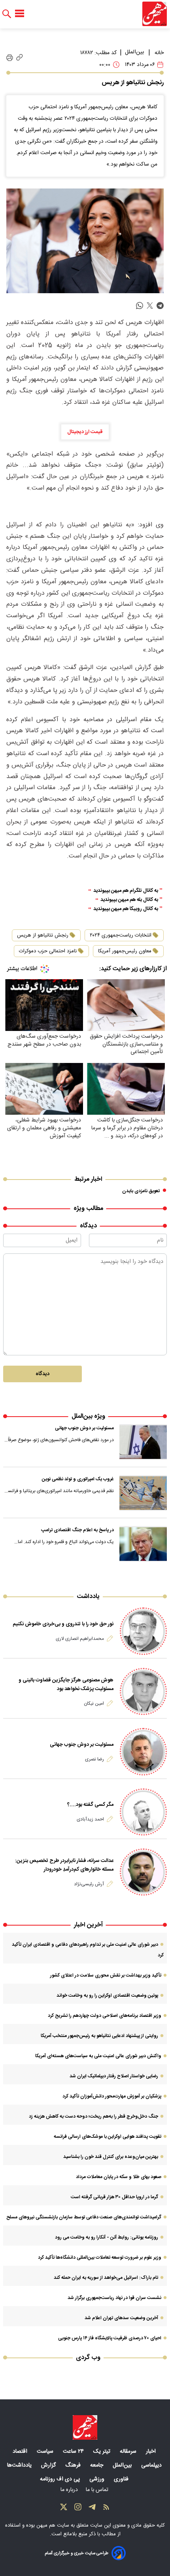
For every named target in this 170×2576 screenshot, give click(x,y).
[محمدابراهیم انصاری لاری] (143, 1631)
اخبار (152, 2452)
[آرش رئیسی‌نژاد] (143, 1872)
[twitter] (150, 306)
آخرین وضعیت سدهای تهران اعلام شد (121, 2318)
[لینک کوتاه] (20, 58)
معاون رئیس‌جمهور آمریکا (125, 951)
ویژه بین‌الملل (88, 1416)
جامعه (97, 2465)
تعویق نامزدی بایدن (141, 1191)
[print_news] (10, 58)
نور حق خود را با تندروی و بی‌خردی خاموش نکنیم (63, 1624)
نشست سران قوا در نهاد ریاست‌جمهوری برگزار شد (114, 2298)
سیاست (46, 2452)
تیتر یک (103, 2452)
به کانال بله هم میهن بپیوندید (129, 900)
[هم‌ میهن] (85, 2427)
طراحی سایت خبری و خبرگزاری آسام (76, 2553)
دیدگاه (42, 1374)
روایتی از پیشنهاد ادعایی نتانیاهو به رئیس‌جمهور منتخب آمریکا (99, 2036)
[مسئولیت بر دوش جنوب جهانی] (143, 1442)
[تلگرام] (92, 2509)
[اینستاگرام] (78, 2509)
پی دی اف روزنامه (61, 2479)
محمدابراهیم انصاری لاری (80, 1639)
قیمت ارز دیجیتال (85, 432)
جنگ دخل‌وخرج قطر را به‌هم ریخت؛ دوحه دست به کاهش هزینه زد (93, 2116)
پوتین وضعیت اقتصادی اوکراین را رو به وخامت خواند (107, 1996)
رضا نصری (94, 1759)
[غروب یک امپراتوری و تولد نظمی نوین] (143, 1493)
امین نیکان (94, 1704)
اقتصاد (21, 2452)
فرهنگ (74, 2465)
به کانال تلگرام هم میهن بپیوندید (126, 891)
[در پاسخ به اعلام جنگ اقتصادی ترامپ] (143, 1544)
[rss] (106, 2509)
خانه (159, 53)
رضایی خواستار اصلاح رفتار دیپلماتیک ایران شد (114, 2076)
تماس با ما (98, 2490)
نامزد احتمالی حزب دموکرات (48, 951)
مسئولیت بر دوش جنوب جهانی (84, 1428)
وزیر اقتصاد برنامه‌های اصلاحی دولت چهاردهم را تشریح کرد (105, 2016)
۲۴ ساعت (74, 2452)
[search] (7, 14)
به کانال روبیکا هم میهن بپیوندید (126, 909)
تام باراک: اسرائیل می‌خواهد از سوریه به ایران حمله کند (106, 2278)
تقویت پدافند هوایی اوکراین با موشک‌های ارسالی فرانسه (108, 2137)
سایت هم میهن (53, 2525)
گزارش (49, 2465)
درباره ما (70, 2490)
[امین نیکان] (143, 1691)
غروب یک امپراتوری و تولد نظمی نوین (78, 1479)
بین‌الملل (134, 52)
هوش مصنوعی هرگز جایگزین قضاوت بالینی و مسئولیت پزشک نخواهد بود (66, 1685)
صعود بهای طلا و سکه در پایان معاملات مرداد (119, 2177)
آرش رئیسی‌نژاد (89, 1884)
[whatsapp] (140, 306)
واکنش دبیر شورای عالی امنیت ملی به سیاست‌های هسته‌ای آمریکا (98, 2056)
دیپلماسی (152, 2465)
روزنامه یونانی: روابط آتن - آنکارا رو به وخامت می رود (107, 2237)
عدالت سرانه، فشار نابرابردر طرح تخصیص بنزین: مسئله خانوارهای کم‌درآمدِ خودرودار (64, 1865)
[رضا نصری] (143, 1752)
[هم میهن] (155, 14)
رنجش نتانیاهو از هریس (43, 935)
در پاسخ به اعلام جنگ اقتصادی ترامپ (77, 1530)
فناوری (122, 2479)
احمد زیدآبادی (90, 1819)
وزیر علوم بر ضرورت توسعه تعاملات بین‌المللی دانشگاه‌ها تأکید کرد (100, 2258)
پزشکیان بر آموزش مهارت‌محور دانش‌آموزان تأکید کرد (112, 2096)
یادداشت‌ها (20, 2465)
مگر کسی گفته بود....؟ (90, 1805)
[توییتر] (64, 2509)
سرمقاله (129, 2452)
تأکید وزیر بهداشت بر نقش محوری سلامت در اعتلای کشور (106, 1975)
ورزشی (98, 2479)
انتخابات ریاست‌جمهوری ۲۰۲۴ (121, 935)
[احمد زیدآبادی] (143, 1812)
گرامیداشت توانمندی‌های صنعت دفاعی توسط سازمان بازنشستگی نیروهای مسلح (84, 2217)
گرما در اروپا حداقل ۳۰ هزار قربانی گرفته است (114, 2197)
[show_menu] (20, 14)
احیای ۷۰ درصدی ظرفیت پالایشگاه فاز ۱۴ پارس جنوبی (110, 2338)
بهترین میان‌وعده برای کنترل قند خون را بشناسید (111, 2157)
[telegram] (160, 306)
